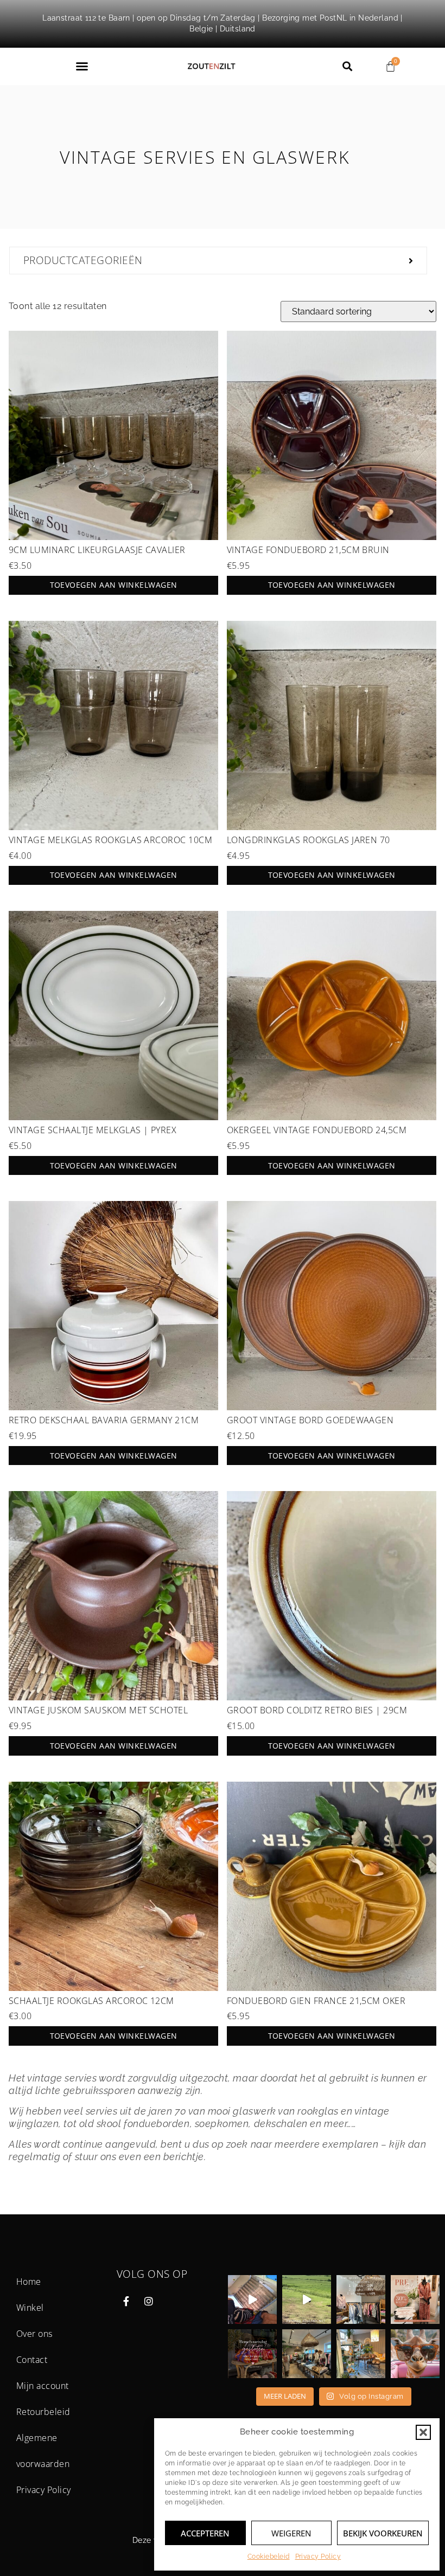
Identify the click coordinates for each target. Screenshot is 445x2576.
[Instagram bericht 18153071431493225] (307, 2299)
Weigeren (291, 2533)
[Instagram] (149, 2301)
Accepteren (205, 2533)
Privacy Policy (318, 2556)
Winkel (30, 2308)
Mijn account (43, 2386)
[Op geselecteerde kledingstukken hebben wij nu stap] (361, 2299)
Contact (32, 2360)
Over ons (34, 2334)
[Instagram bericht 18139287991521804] (252, 2354)
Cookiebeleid (269, 2556)
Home (29, 2282)
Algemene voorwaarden (43, 2451)
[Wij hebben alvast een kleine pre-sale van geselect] (415, 2299)
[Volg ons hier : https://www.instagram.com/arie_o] (415, 2354)
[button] (423, 2432)
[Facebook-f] (126, 2301)
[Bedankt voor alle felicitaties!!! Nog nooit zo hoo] (252, 2299)
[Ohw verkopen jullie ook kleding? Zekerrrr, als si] (307, 2354)
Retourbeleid (43, 2412)
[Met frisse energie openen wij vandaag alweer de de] (361, 2354)
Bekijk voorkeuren (383, 2533)
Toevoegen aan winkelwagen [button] (114, 585)
